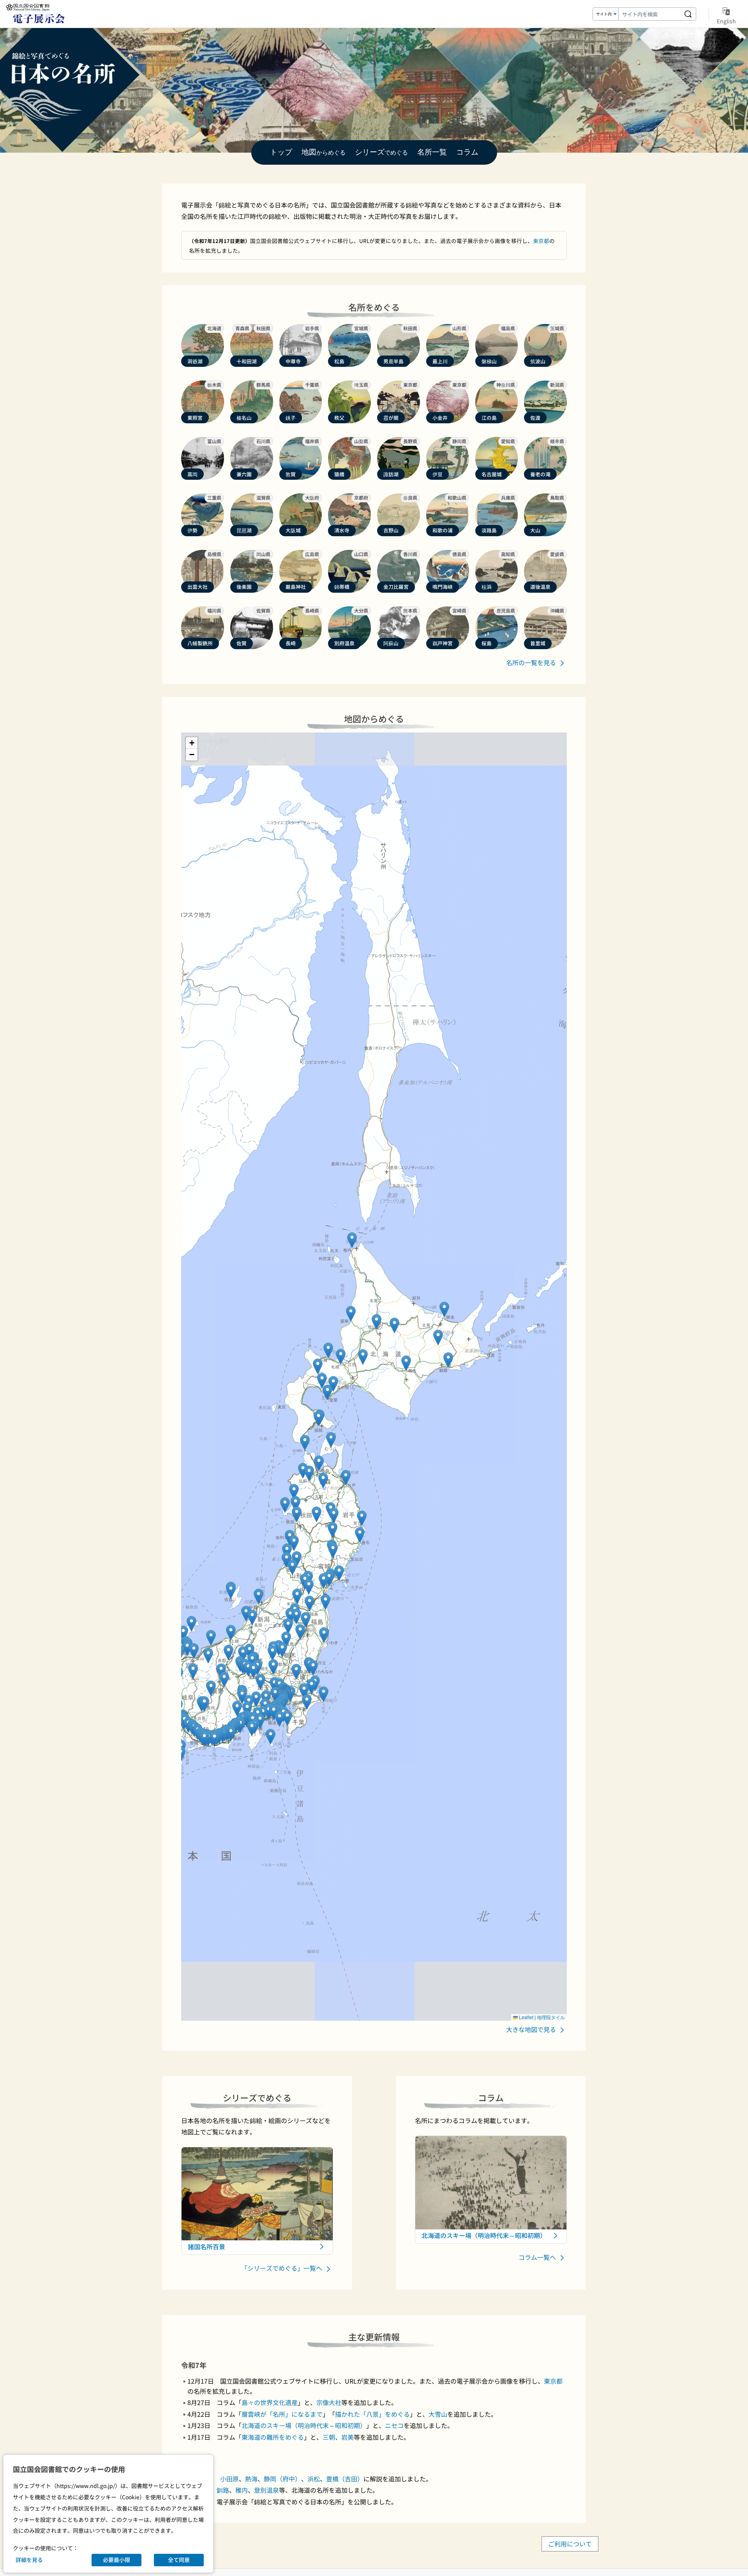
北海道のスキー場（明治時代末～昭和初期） (304, 2425)
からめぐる (324, 152)
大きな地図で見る (532, 2029)
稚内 (242, 2490)
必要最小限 (116, 2560)
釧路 (223, 2490)
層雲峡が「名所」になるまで (282, 2414)
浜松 (314, 2479)
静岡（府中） (282, 2479)
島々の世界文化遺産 (270, 2402)
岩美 (348, 2437)
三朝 (329, 2437)
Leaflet (526, 2017)
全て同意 (179, 2560)
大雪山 (438, 2414)
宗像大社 (329, 2402)
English (726, 21)
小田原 (229, 2479)
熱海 (251, 2479)
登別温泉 (266, 2490)
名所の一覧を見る (532, 662)
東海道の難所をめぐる (273, 2437)
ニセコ (394, 2425)
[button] (341, 1357)
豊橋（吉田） (345, 2479)
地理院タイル (551, 2017)
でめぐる (381, 152)
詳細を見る (29, 2560)
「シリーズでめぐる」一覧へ (282, 2268)
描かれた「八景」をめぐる (372, 2414)
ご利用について (570, 2544)
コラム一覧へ (538, 2257)
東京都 (541, 241)
